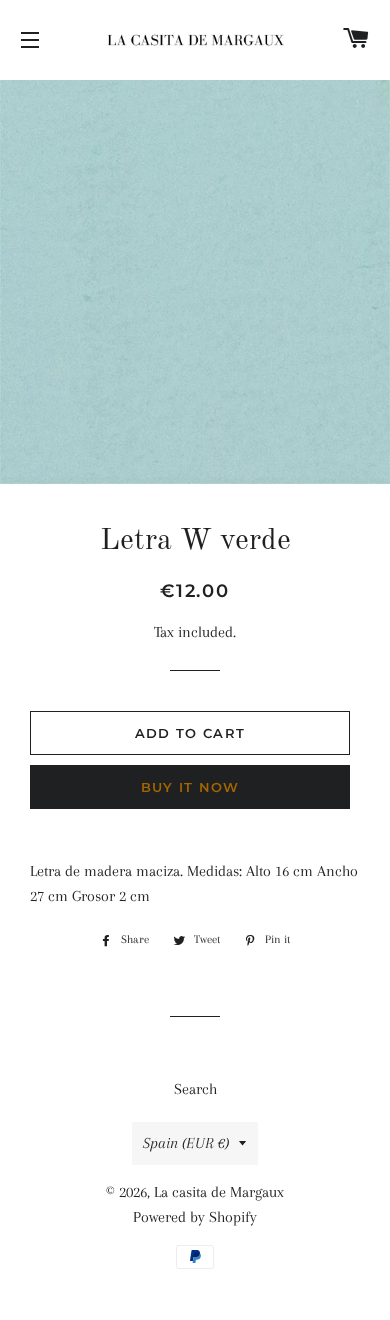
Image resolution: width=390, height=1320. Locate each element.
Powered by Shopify (195, 1217)
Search (195, 1089)
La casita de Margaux (219, 1192)
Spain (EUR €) (186, 1143)
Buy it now (190, 787)
